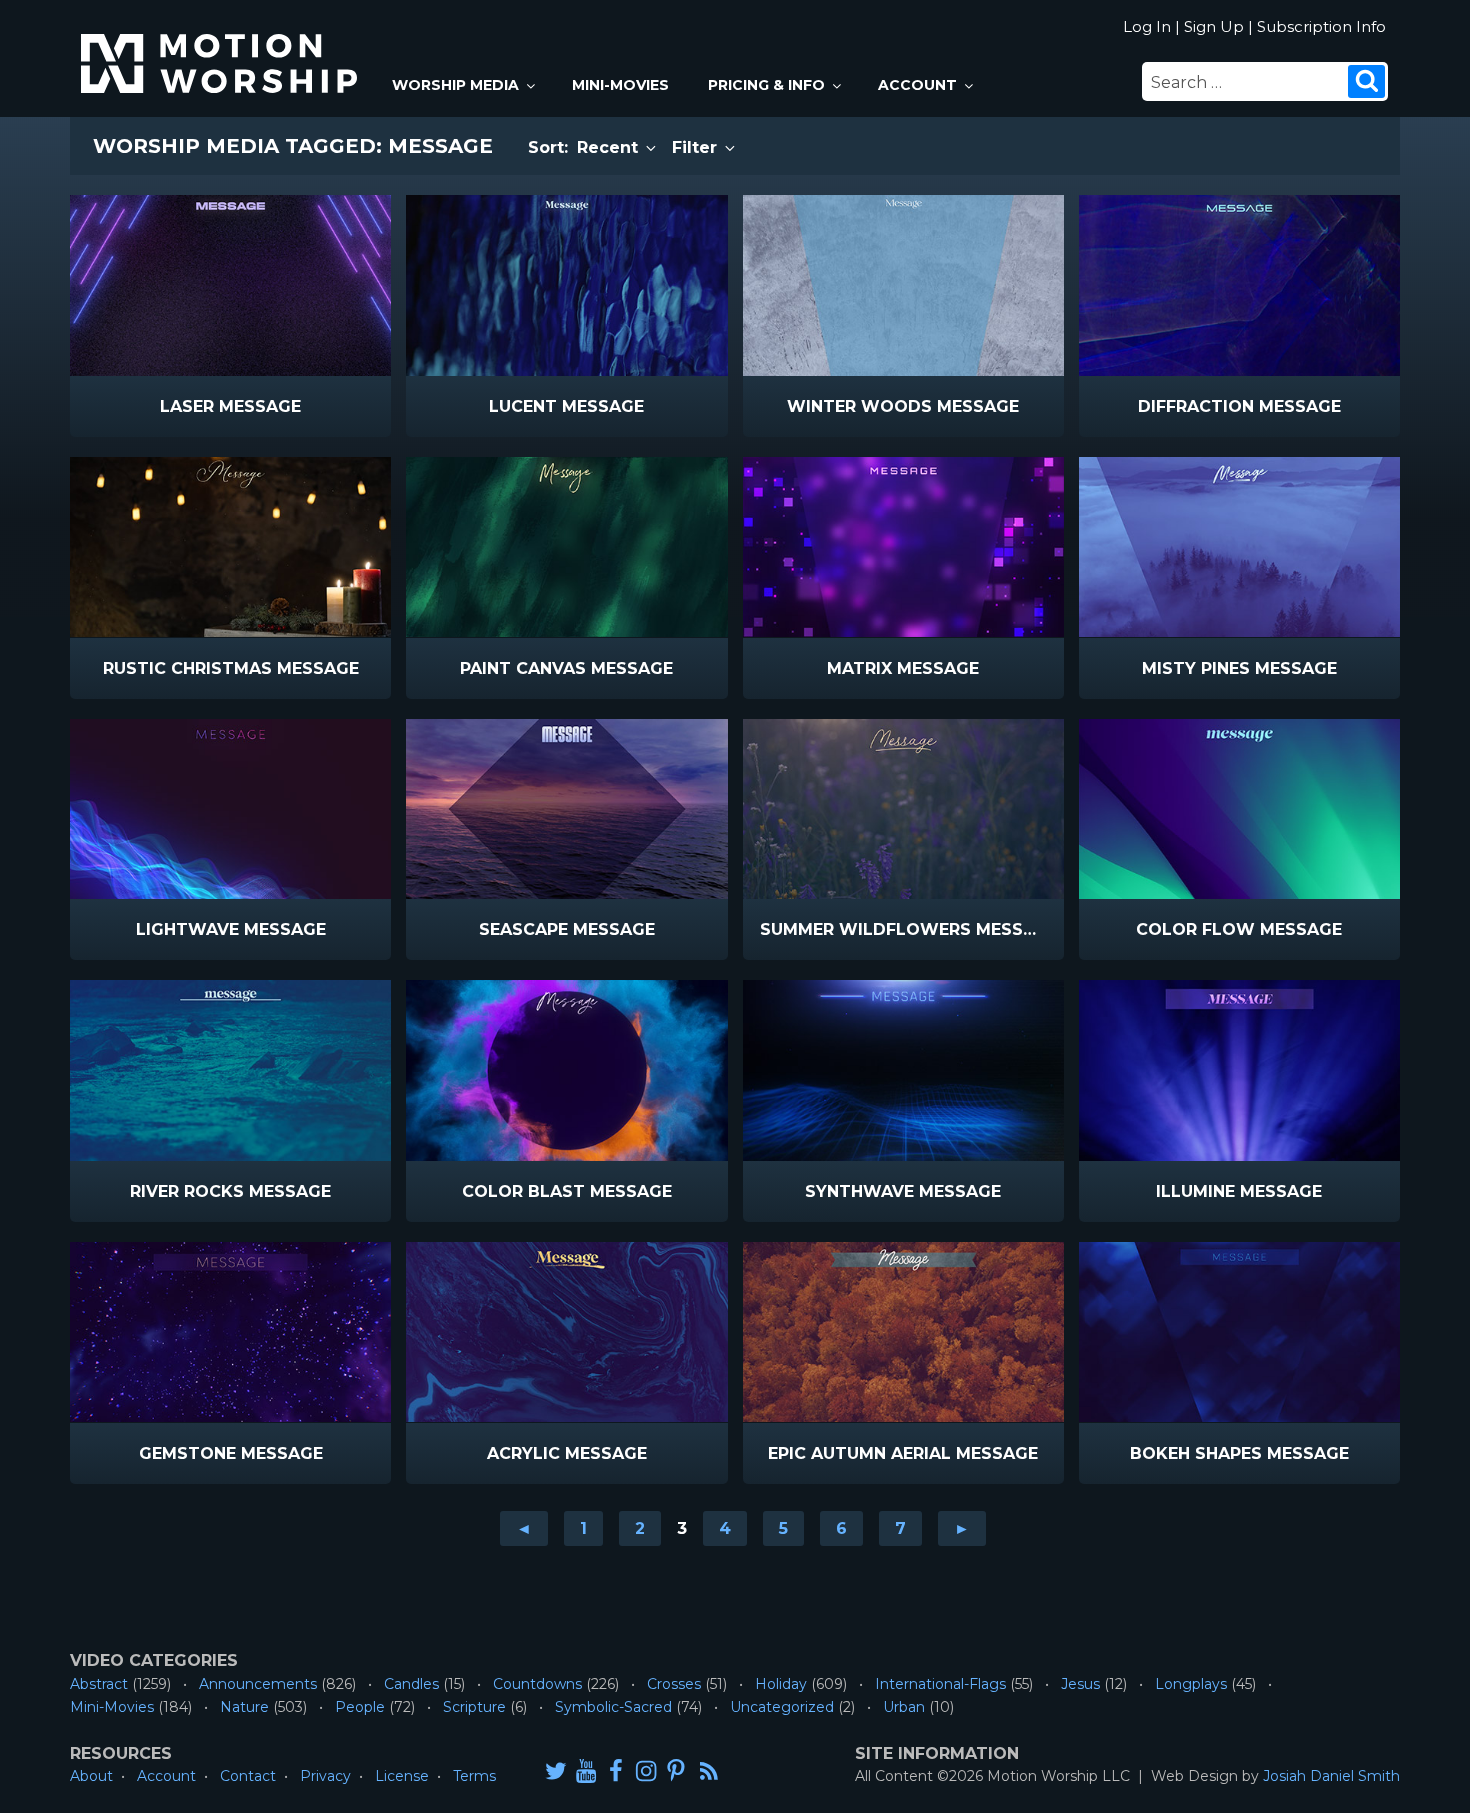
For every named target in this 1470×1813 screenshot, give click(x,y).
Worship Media (455, 85)
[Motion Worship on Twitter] (556, 1770)
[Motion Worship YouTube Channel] (586, 1770)
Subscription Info (1321, 26)
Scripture (474, 1707)
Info (145, 407)
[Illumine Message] (1239, 1070)
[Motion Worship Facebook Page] (616, 1770)
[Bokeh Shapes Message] (1239, 1332)
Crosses (674, 1684)
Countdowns (537, 1684)
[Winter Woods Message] (903, 285)
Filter (697, 147)
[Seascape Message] (566, 809)
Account (917, 85)
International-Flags (940, 1684)
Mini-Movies (620, 85)
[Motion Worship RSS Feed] (710, 1772)
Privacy (325, 1776)
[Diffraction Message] (1239, 285)
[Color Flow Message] (1239, 809)
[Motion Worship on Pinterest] (676, 1770)
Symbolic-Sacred (613, 1707)
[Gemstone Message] (230, 1332)
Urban (904, 1707)
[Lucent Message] (566, 285)
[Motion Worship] (222, 46)
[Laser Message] (230, 285)
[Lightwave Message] (230, 809)
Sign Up (1214, 26)
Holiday (781, 1684)
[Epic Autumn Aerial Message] (903, 1332)
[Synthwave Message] (903, 1070)
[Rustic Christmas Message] (230, 547)
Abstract (99, 1684)
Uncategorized (782, 1707)
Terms (474, 1776)
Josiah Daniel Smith (1331, 1776)
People (360, 1707)
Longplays (1191, 1684)
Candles (411, 1684)
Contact (248, 1776)
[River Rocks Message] (230, 1070)
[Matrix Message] (903, 547)
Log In (1147, 26)
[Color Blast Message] (566, 1070)
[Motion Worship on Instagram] (646, 1770)
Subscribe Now (282, 407)
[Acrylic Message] (566, 1332)
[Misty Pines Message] (1239, 547)
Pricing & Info (766, 85)
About (91, 1776)
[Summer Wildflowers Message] (903, 809)
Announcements (258, 1684)
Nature (244, 1707)
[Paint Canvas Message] (566, 547)
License (402, 1776)
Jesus (1080, 1684)
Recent (610, 147)
